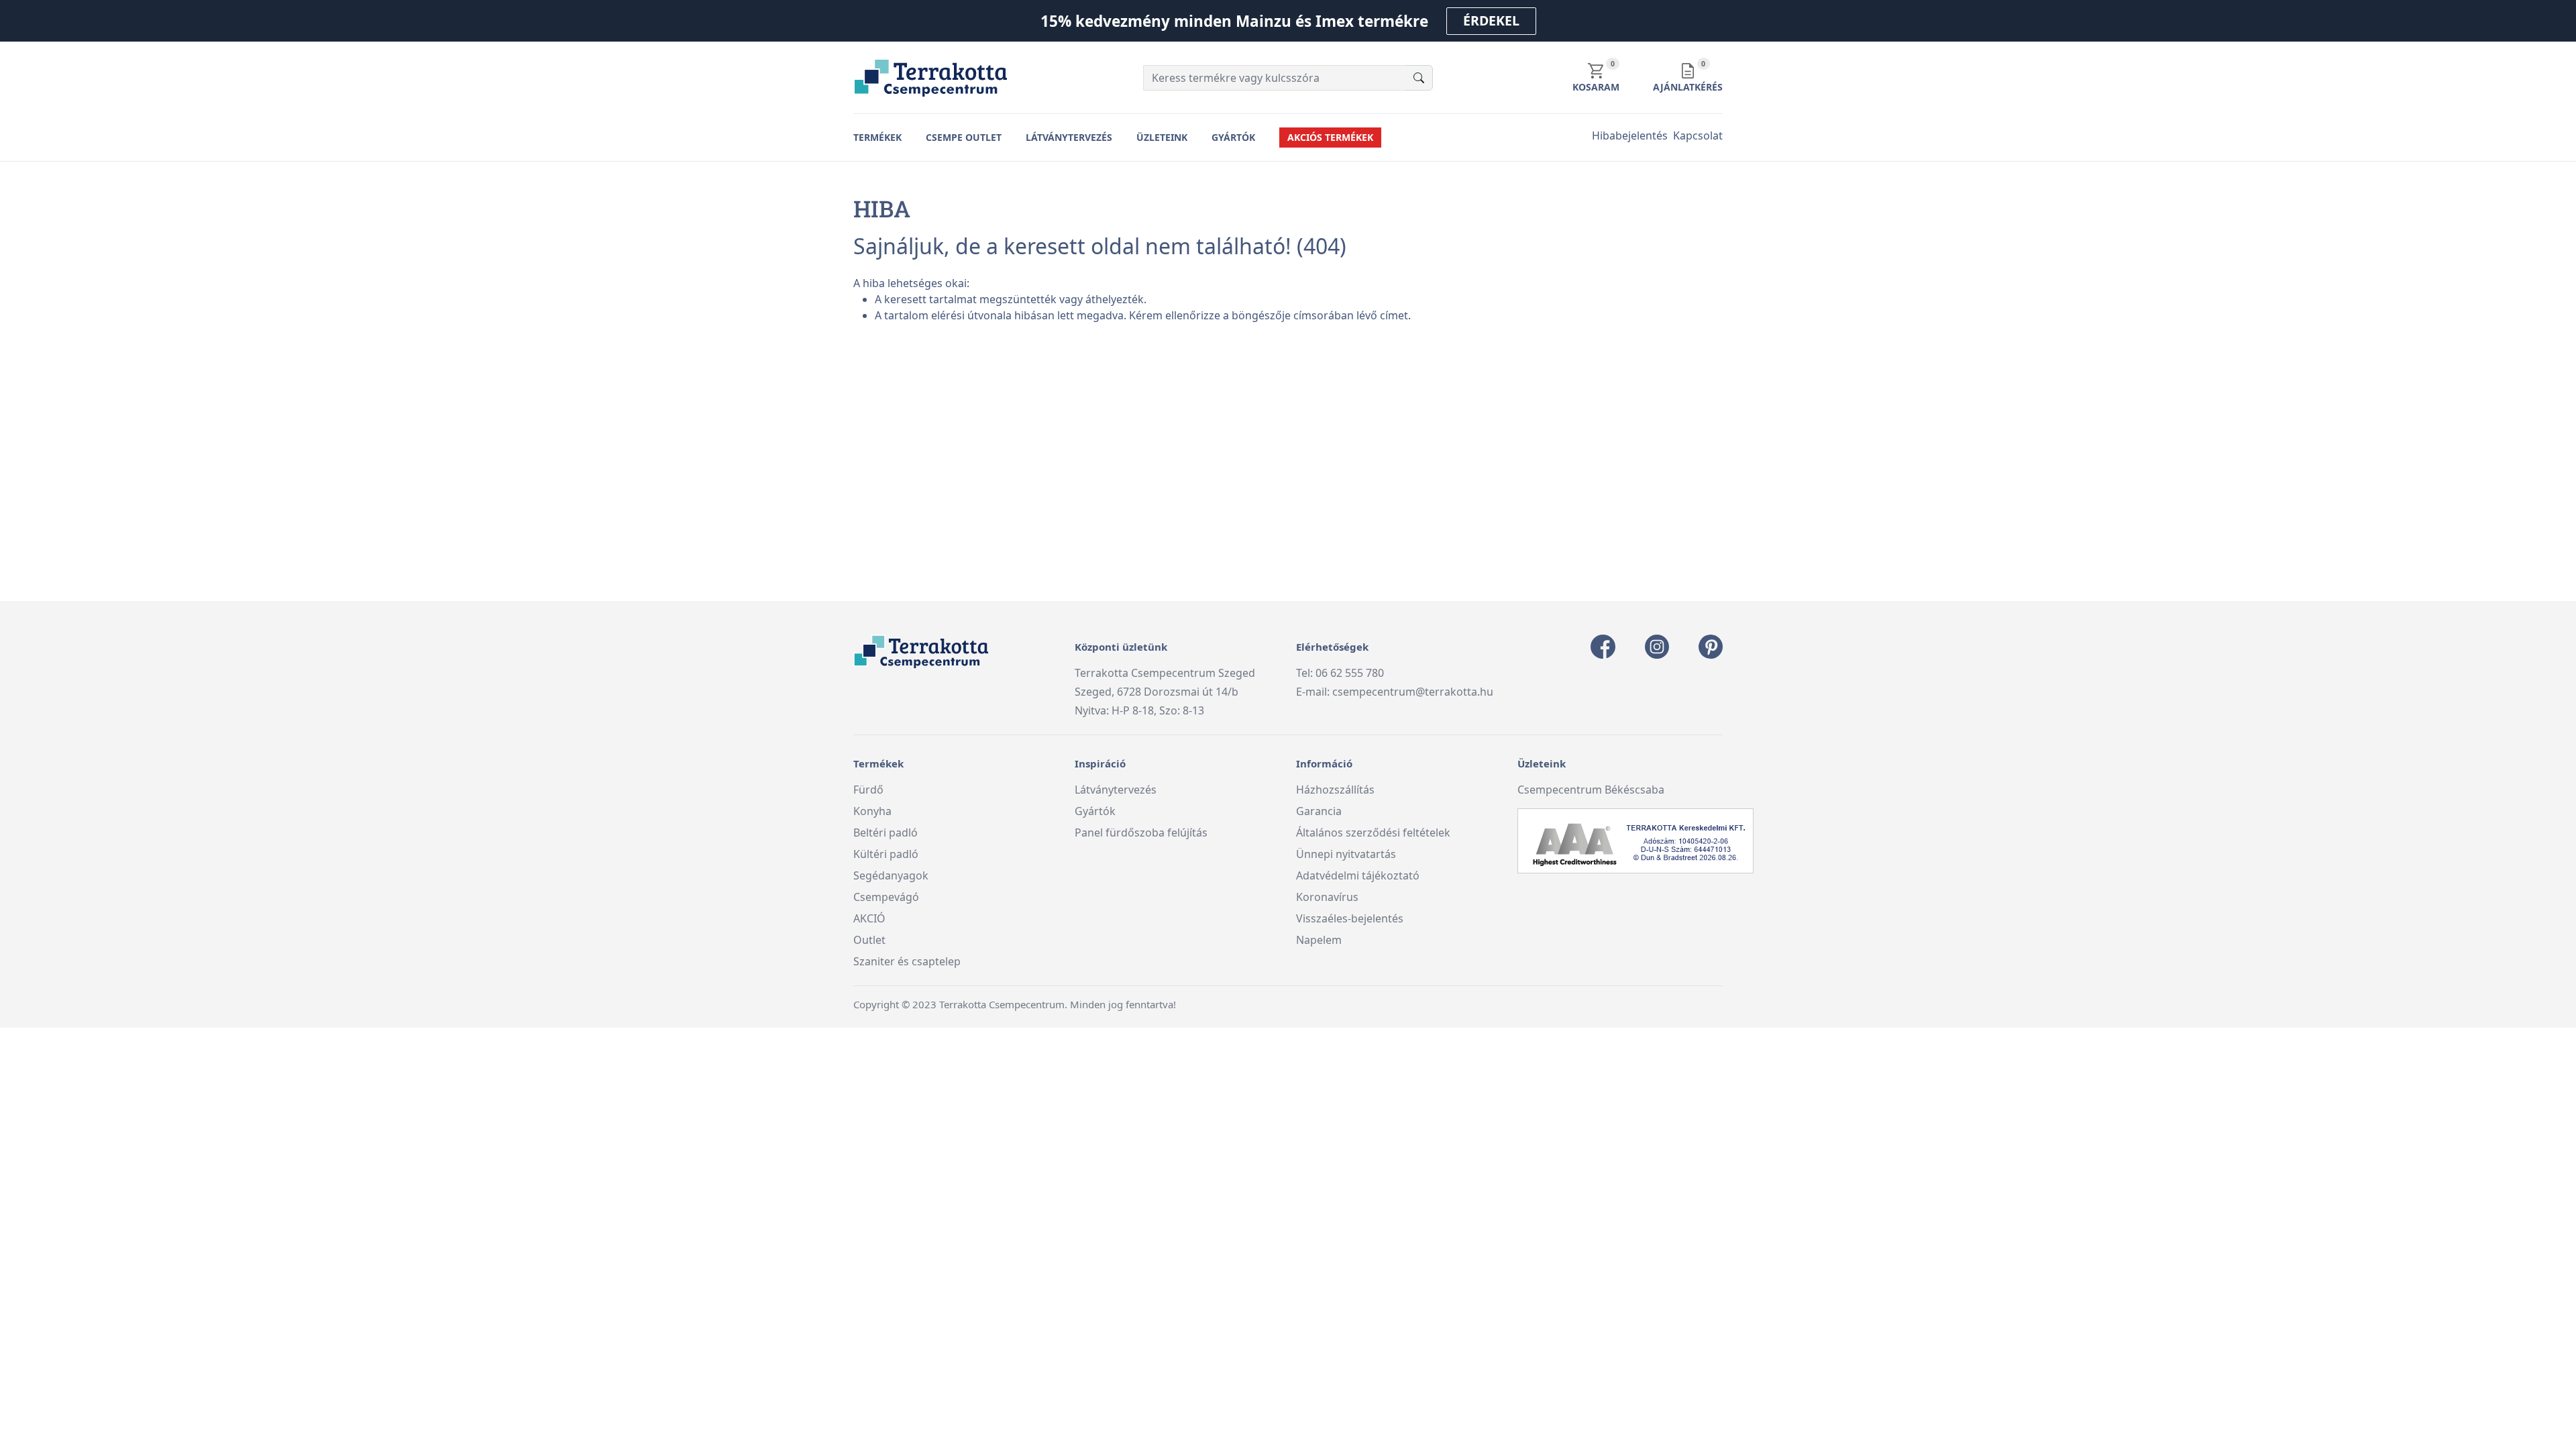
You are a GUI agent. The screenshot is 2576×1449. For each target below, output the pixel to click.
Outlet (869, 940)
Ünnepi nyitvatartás (1346, 854)
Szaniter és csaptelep (907, 961)
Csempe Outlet (964, 137)
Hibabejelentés (1630, 136)
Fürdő (868, 790)
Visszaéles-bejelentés (1350, 918)
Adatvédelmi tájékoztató (1358, 875)
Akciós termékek (1330, 137)
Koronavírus (1327, 897)
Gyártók (1233, 137)
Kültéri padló (886, 854)
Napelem (1319, 940)
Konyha (872, 811)
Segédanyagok (891, 875)
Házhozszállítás (1335, 790)
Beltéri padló (885, 833)
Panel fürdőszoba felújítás (1141, 833)
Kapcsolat (1698, 136)
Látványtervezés (1069, 137)
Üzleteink (1162, 137)
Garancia (1319, 811)
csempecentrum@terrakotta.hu (1413, 692)
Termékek (877, 137)
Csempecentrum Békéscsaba (1591, 790)
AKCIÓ (869, 918)
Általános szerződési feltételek (1373, 833)
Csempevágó (886, 897)
